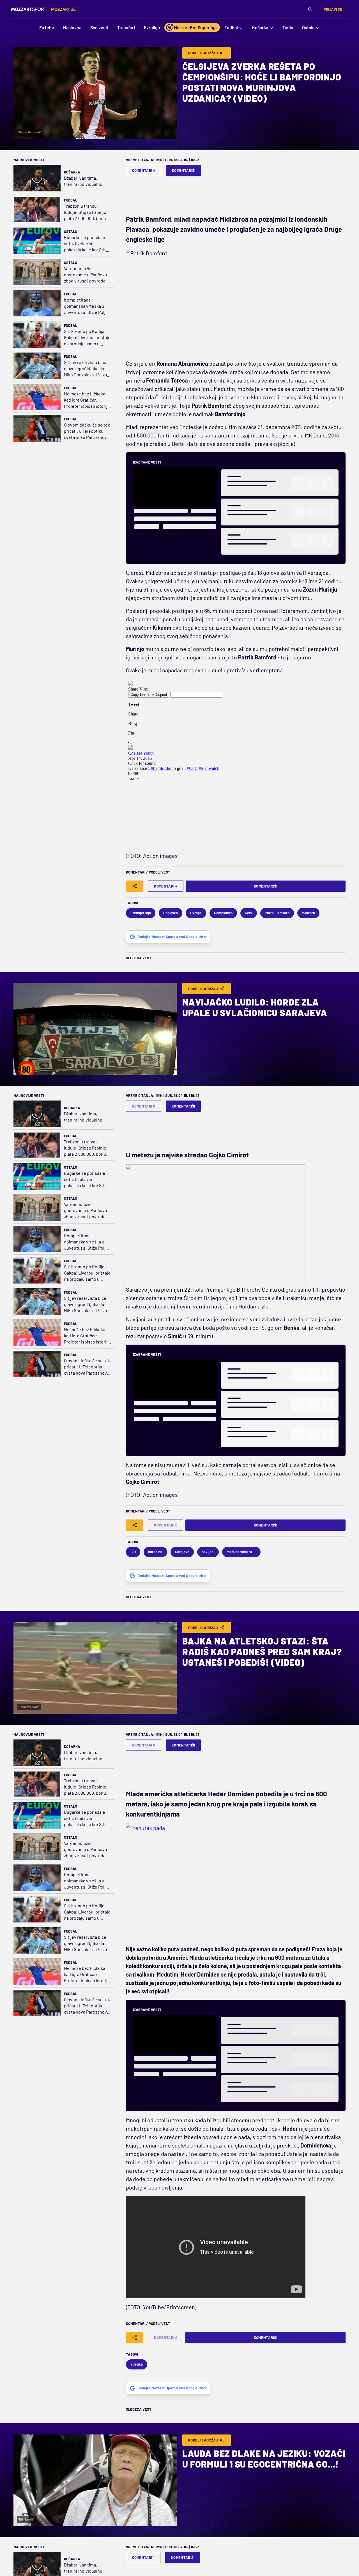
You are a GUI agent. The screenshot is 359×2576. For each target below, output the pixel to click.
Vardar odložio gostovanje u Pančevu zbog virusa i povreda (86, 274)
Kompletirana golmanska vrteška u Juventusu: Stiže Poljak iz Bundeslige (87, 306)
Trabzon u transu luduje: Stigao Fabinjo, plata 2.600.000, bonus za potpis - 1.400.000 (86, 212)
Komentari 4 (144, 170)
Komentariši (184, 170)
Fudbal (71, 200)
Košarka (72, 172)
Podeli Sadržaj (203, 53)
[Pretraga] (310, 9)
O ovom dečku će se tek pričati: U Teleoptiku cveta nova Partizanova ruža (87, 431)
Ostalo (71, 231)
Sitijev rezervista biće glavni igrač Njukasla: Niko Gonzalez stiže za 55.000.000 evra (85, 369)
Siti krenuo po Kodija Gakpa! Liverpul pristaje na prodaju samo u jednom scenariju (87, 338)
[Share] (135, 886)
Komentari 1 (143, 2558)
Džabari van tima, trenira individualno (83, 181)
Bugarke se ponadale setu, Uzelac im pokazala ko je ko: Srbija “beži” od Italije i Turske (87, 244)
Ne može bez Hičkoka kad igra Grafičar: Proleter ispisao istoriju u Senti (87, 400)
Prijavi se (333, 9)
